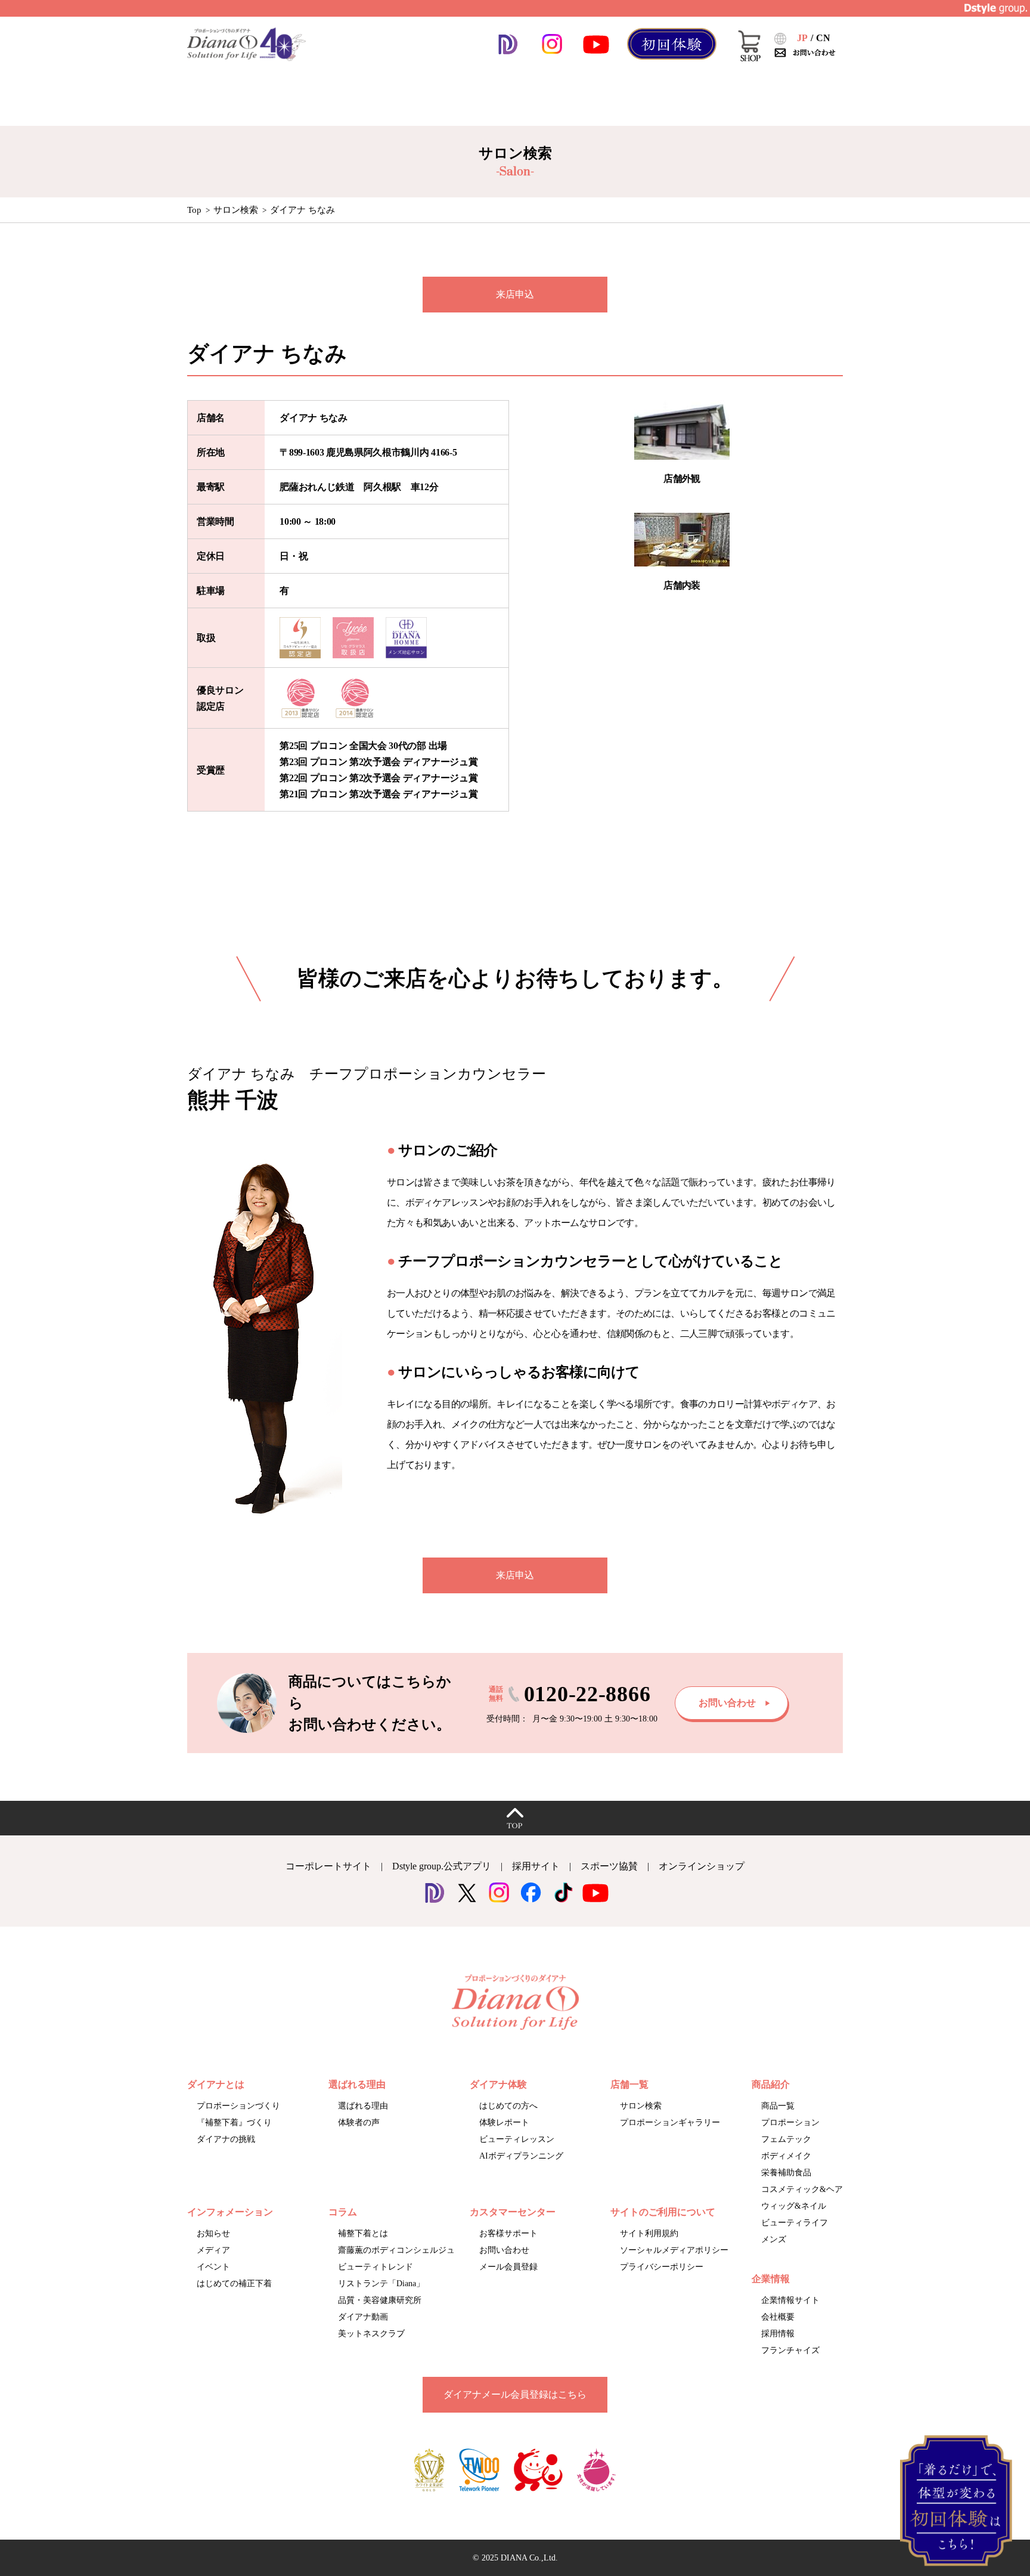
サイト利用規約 (649, 2233)
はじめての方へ (508, 2106)
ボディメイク (786, 2156)
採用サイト (536, 1866)
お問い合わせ (504, 2250)
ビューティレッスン (517, 2139)
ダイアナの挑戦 (226, 2139)
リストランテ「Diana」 (381, 2284)
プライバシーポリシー (662, 2267)
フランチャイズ (790, 2350)
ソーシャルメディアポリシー (674, 2250)
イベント (213, 2267)
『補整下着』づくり (234, 2123)
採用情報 (778, 2334)
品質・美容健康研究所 (380, 2300)
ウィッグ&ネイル (794, 2206)
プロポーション (790, 2123)
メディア (213, 2250)
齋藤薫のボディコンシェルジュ (396, 2250)
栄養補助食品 (786, 2173)
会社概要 (778, 2317)
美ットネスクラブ (371, 2334)
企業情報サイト (790, 2300)
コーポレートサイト (328, 1866)
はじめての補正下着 (234, 2284)
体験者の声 (359, 2123)
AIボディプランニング (521, 2156)
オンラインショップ (702, 1866)
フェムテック (786, 2139)
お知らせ (213, 2233)
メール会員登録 (508, 2267)
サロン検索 (236, 210)
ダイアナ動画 (363, 2317)
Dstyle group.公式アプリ (442, 1866)
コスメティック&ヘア (802, 2189)
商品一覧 (778, 2106)
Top (194, 210)
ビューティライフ (795, 2223)
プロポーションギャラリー (670, 2123)
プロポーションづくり (238, 2106)
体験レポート (504, 2123)
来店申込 (515, 294)
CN (823, 38)
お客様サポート (508, 2233)
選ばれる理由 (363, 2106)
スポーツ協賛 (609, 1866)
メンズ (774, 2239)
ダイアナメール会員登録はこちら (515, 2394)
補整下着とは (363, 2233)
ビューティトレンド (376, 2267)
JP (802, 38)
